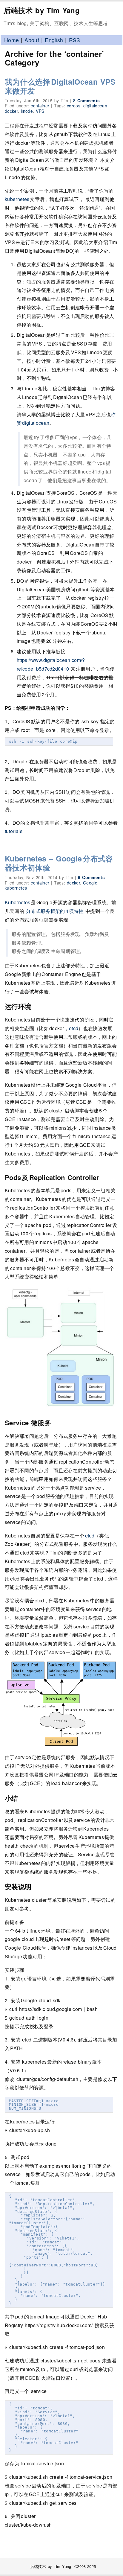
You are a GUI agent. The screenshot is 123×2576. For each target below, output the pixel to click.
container (40, 106)
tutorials (14, 831)
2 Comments (86, 101)
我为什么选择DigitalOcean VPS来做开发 (60, 86)
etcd (74, 1028)
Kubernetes (18, 902)
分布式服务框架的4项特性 (55, 911)
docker (11, 111)
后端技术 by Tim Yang (42, 10)
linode (27, 111)
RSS (75, 40)
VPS (40, 111)
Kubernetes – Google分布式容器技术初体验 (59, 863)
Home (11, 40)
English (54, 40)
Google (90, 883)
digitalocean (95, 106)
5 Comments (91, 877)
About (32, 40)
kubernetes (17, 199)
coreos (74, 106)
